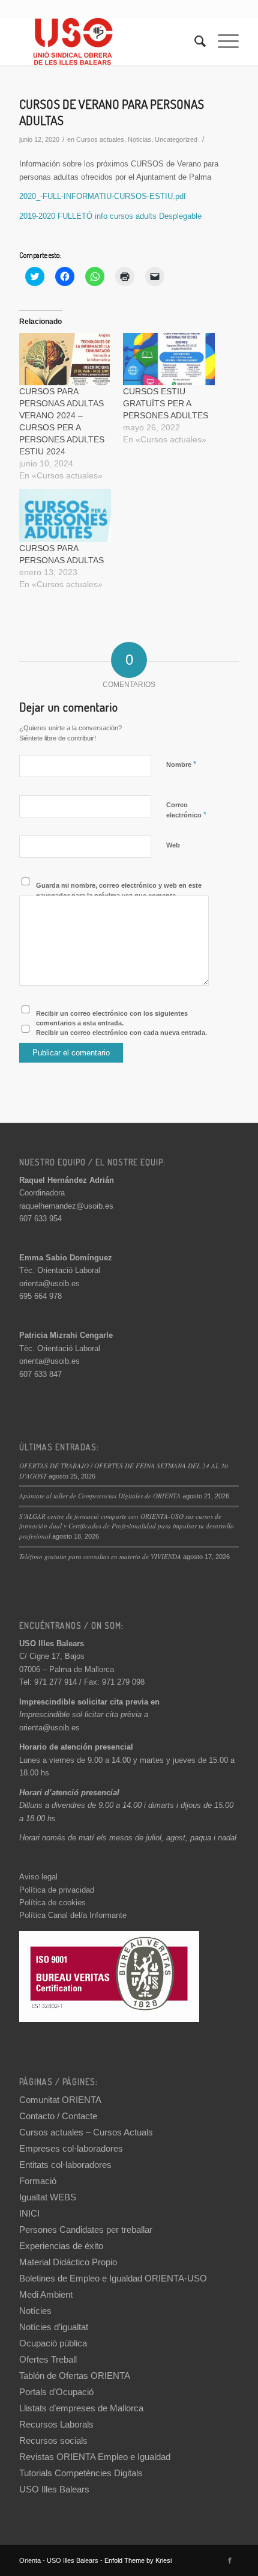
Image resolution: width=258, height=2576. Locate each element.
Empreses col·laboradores (71, 2148)
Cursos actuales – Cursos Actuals (86, 2132)
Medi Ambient (46, 2294)
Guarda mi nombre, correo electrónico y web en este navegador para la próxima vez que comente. (119, 890)
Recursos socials (53, 2440)
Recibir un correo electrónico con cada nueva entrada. (121, 1033)
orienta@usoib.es (49, 1283)
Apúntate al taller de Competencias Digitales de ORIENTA (100, 1496)
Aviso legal (38, 1877)
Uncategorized (176, 139)
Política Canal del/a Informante (73, 1915)
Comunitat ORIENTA (60, 2100)
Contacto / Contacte (58, 2116)
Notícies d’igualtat (54, 2327)
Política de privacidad (57, 1890)
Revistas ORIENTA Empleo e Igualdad (95, 2457)
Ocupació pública (53, 2343)
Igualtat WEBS (48, 2197)
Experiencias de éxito (61, 2246)
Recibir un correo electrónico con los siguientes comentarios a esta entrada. (112, 1018)
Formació (38, 2181)
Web (173, 845)
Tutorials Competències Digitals (81, 2473)
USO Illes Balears (54, 2489)
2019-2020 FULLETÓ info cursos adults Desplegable (110, 216)
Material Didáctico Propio (68, 2262)
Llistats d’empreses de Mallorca (81, 2408)
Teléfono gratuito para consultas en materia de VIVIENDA (100, 1556)
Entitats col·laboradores (65, 2165)
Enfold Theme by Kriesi (138, 2560)
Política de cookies (52, 1903)
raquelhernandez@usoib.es (66, 1206)
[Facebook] (230, 2560)
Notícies (35, 2311)
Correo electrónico (186, 810)
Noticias (139, 139)
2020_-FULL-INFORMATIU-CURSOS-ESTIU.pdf (103, 196)
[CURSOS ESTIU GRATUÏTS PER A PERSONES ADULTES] (169, 359)
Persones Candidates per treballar (86, 2230)
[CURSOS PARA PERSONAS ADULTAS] (65, 515)
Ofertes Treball (48, 2359)
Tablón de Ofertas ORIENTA (75, 2376)
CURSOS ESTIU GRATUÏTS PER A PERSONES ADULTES (166, 403)
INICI (29, 2213)
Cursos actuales (100, 139)
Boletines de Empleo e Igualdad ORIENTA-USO (113, 2278)
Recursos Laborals (56, 2424)
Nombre (181, 764)
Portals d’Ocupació (56, 2392)
